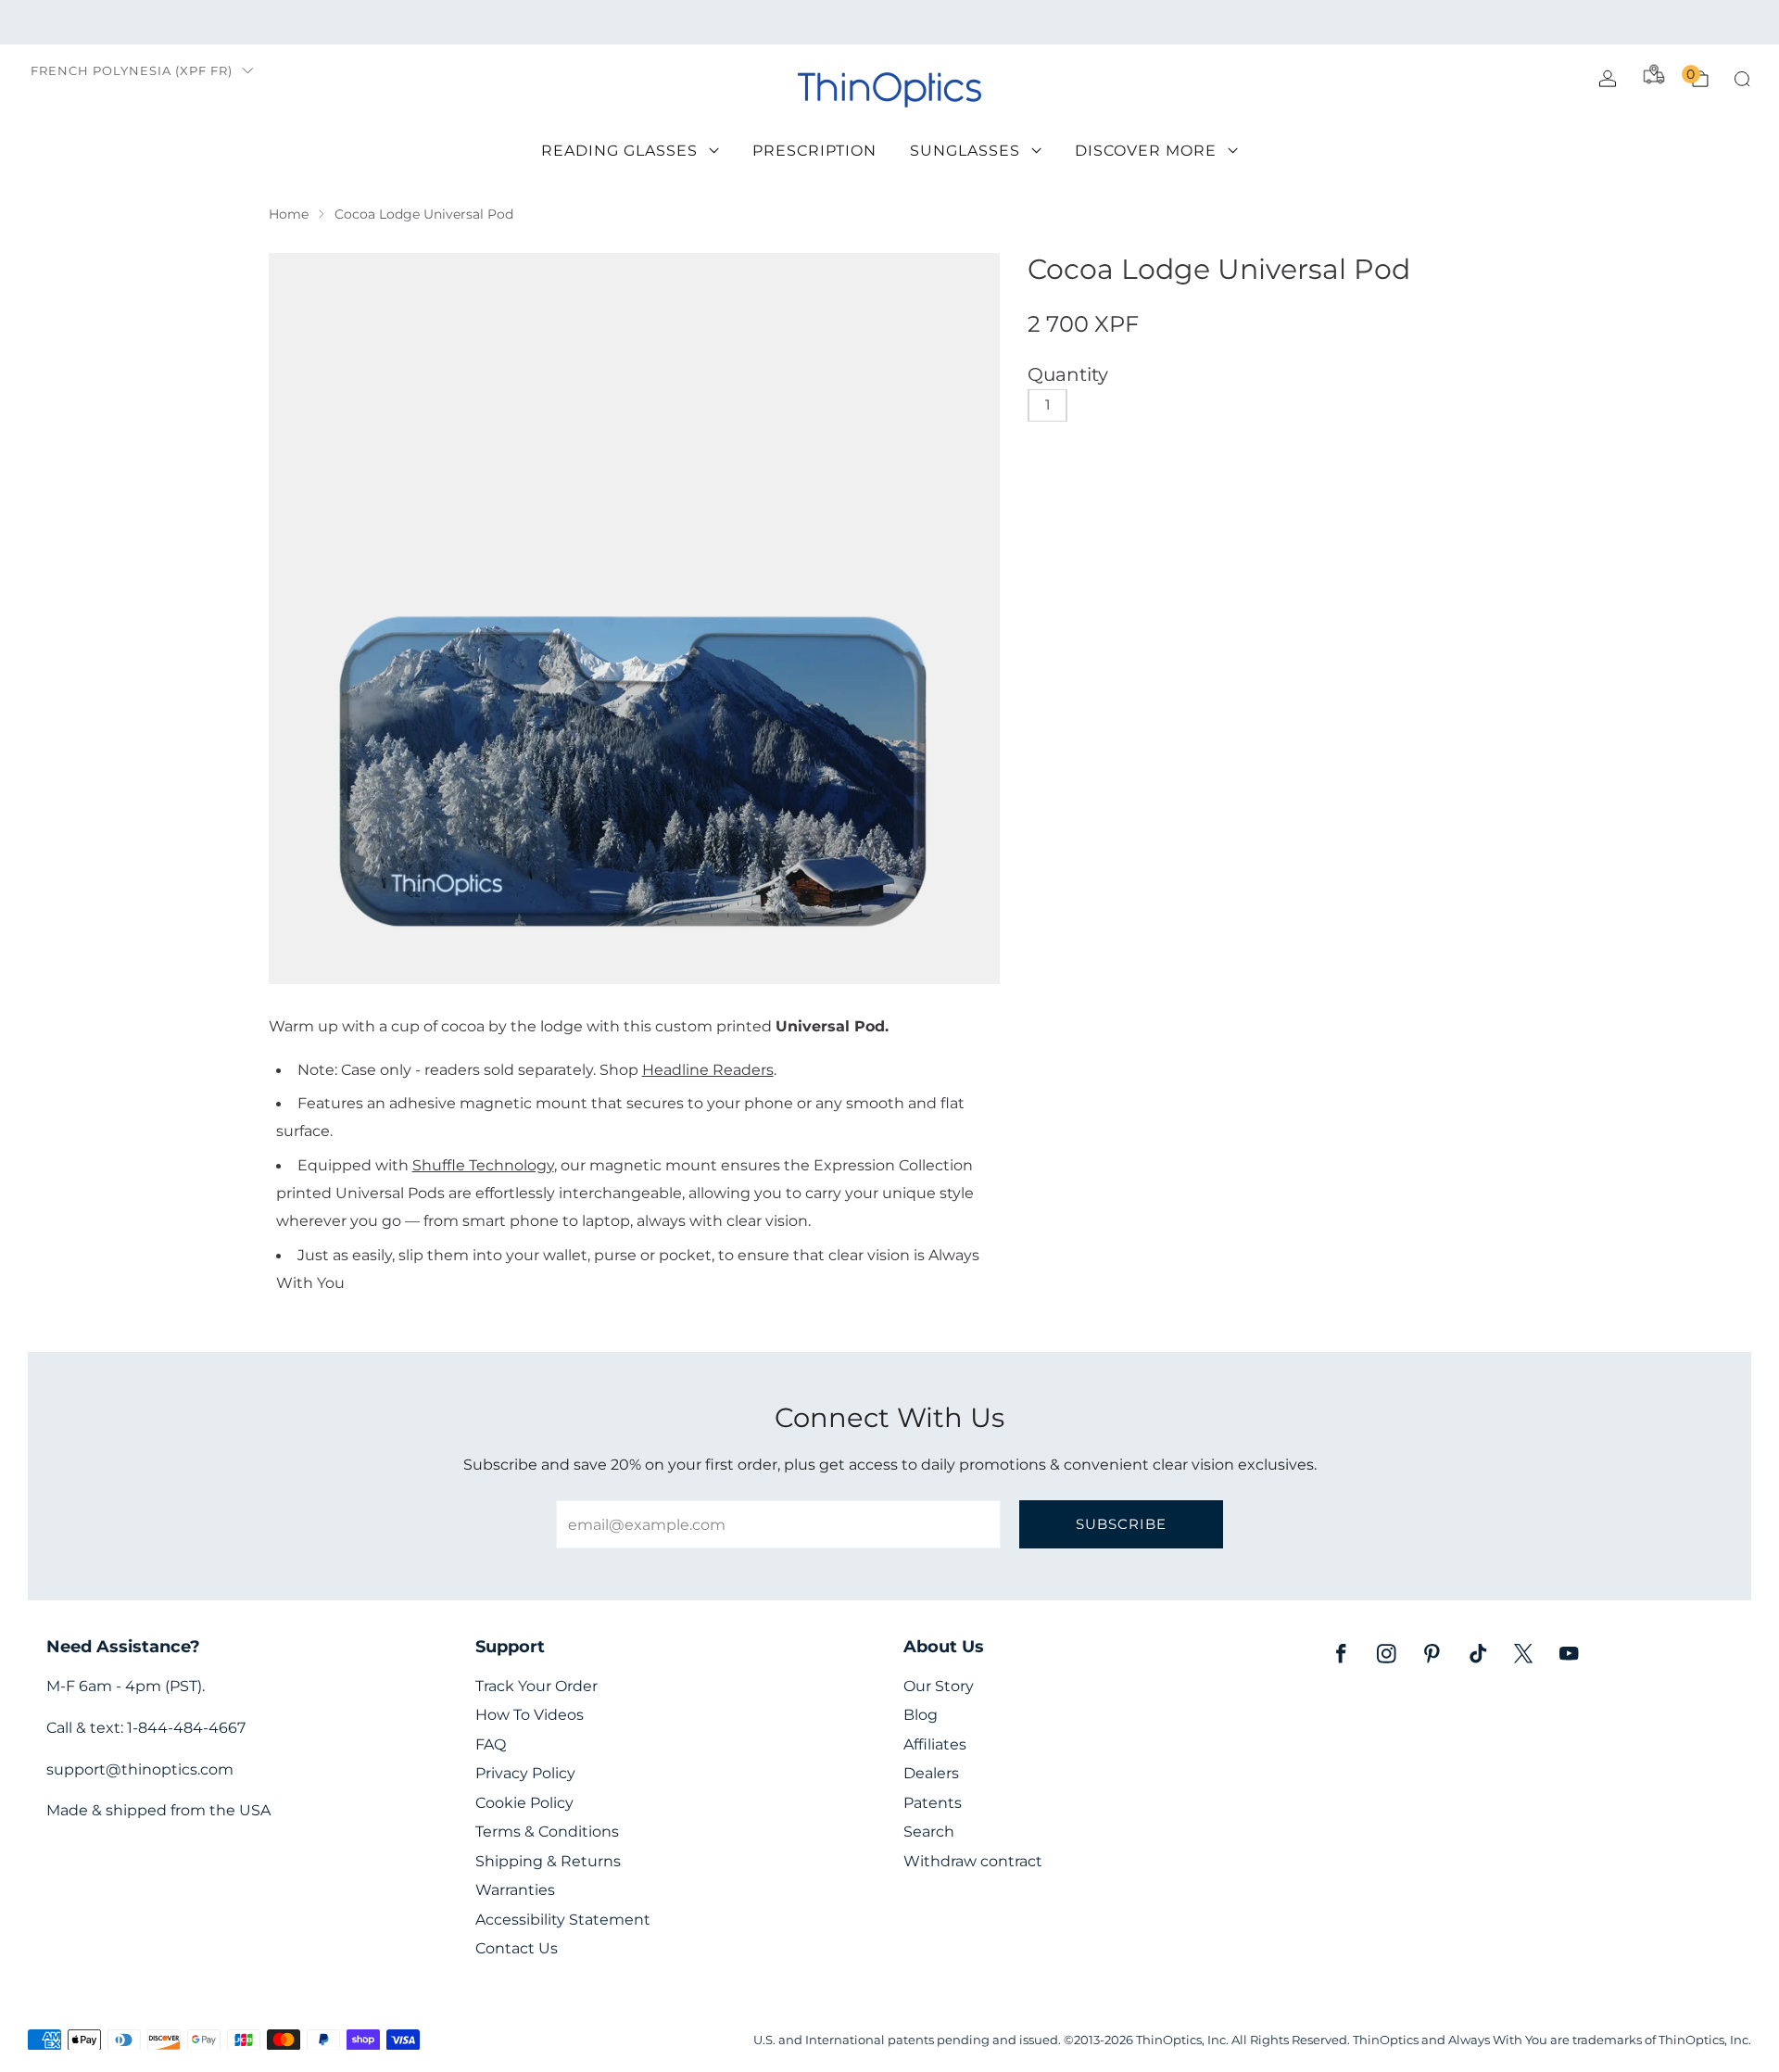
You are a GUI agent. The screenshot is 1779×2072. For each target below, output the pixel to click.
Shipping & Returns (548, 1861)
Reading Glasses (619, 151)
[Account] (1608, 79)
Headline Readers (708, 1069)
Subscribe (1121, 1524)
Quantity (1068, 374)
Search (929, 1832)
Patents (933, 1803)
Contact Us (517, 1948)
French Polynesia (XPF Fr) (132, 71)
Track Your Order (536, 1686)
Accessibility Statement (563, 1920)
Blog (921, 1715)
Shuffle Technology (483, 1165)
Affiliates (935, 1744)
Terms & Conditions (547, 1832)
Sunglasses (965, 151)
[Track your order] (1654, 74)
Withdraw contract (973, 1861)
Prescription (814, 151)
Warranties (515, 1890)
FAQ (491, 1744)
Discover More (1146, 151)
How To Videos (530, 1715)
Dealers (931, 1773)
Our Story (939, 1686)
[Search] (1742, 79)
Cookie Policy (524, 1803)
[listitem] (889, 22)
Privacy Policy (525, 1773)
